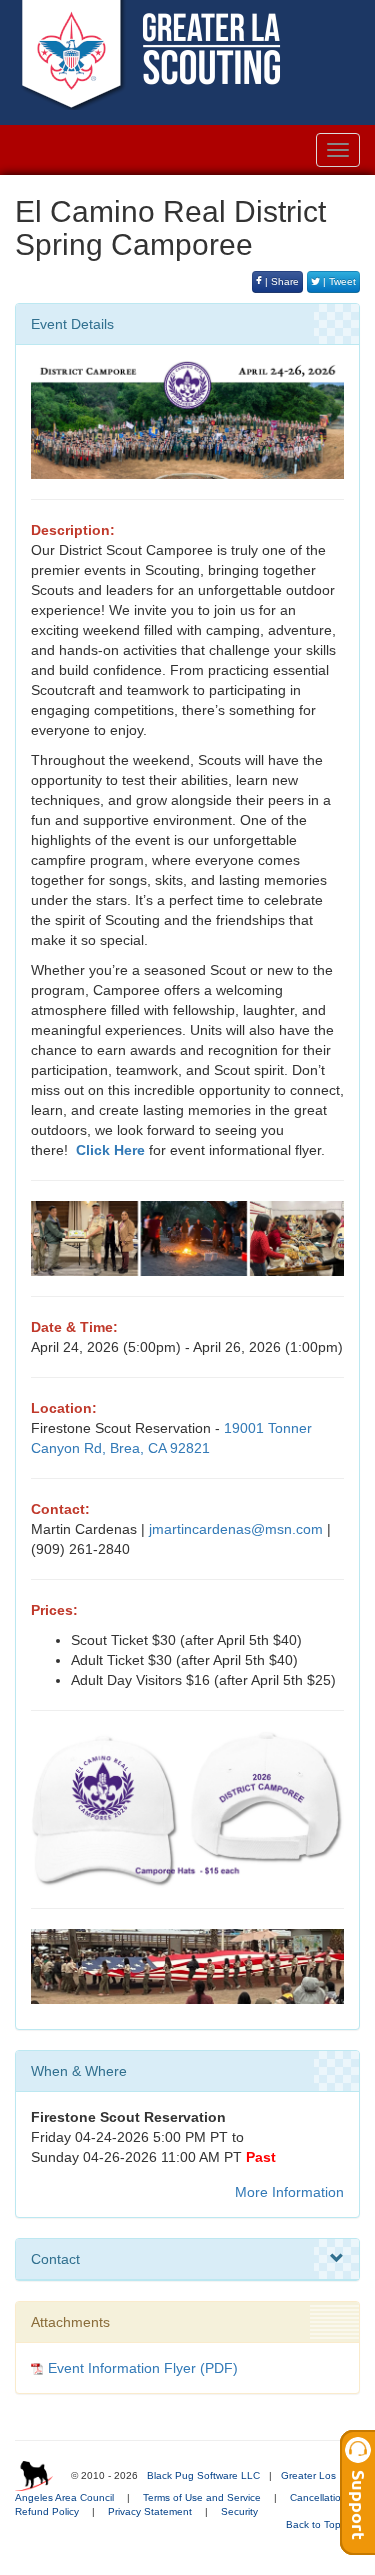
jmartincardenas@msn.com (236, 1529)
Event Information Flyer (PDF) (143, 2368)
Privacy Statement (150, 2511)
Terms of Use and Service (202, 2497)
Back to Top (315, 2524)
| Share (280, 281)
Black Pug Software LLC (203, 2475)
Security (239, 2511)
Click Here (110, 1150)
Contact (55, 2259)
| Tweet (338, 281)
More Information (289, 2192)
